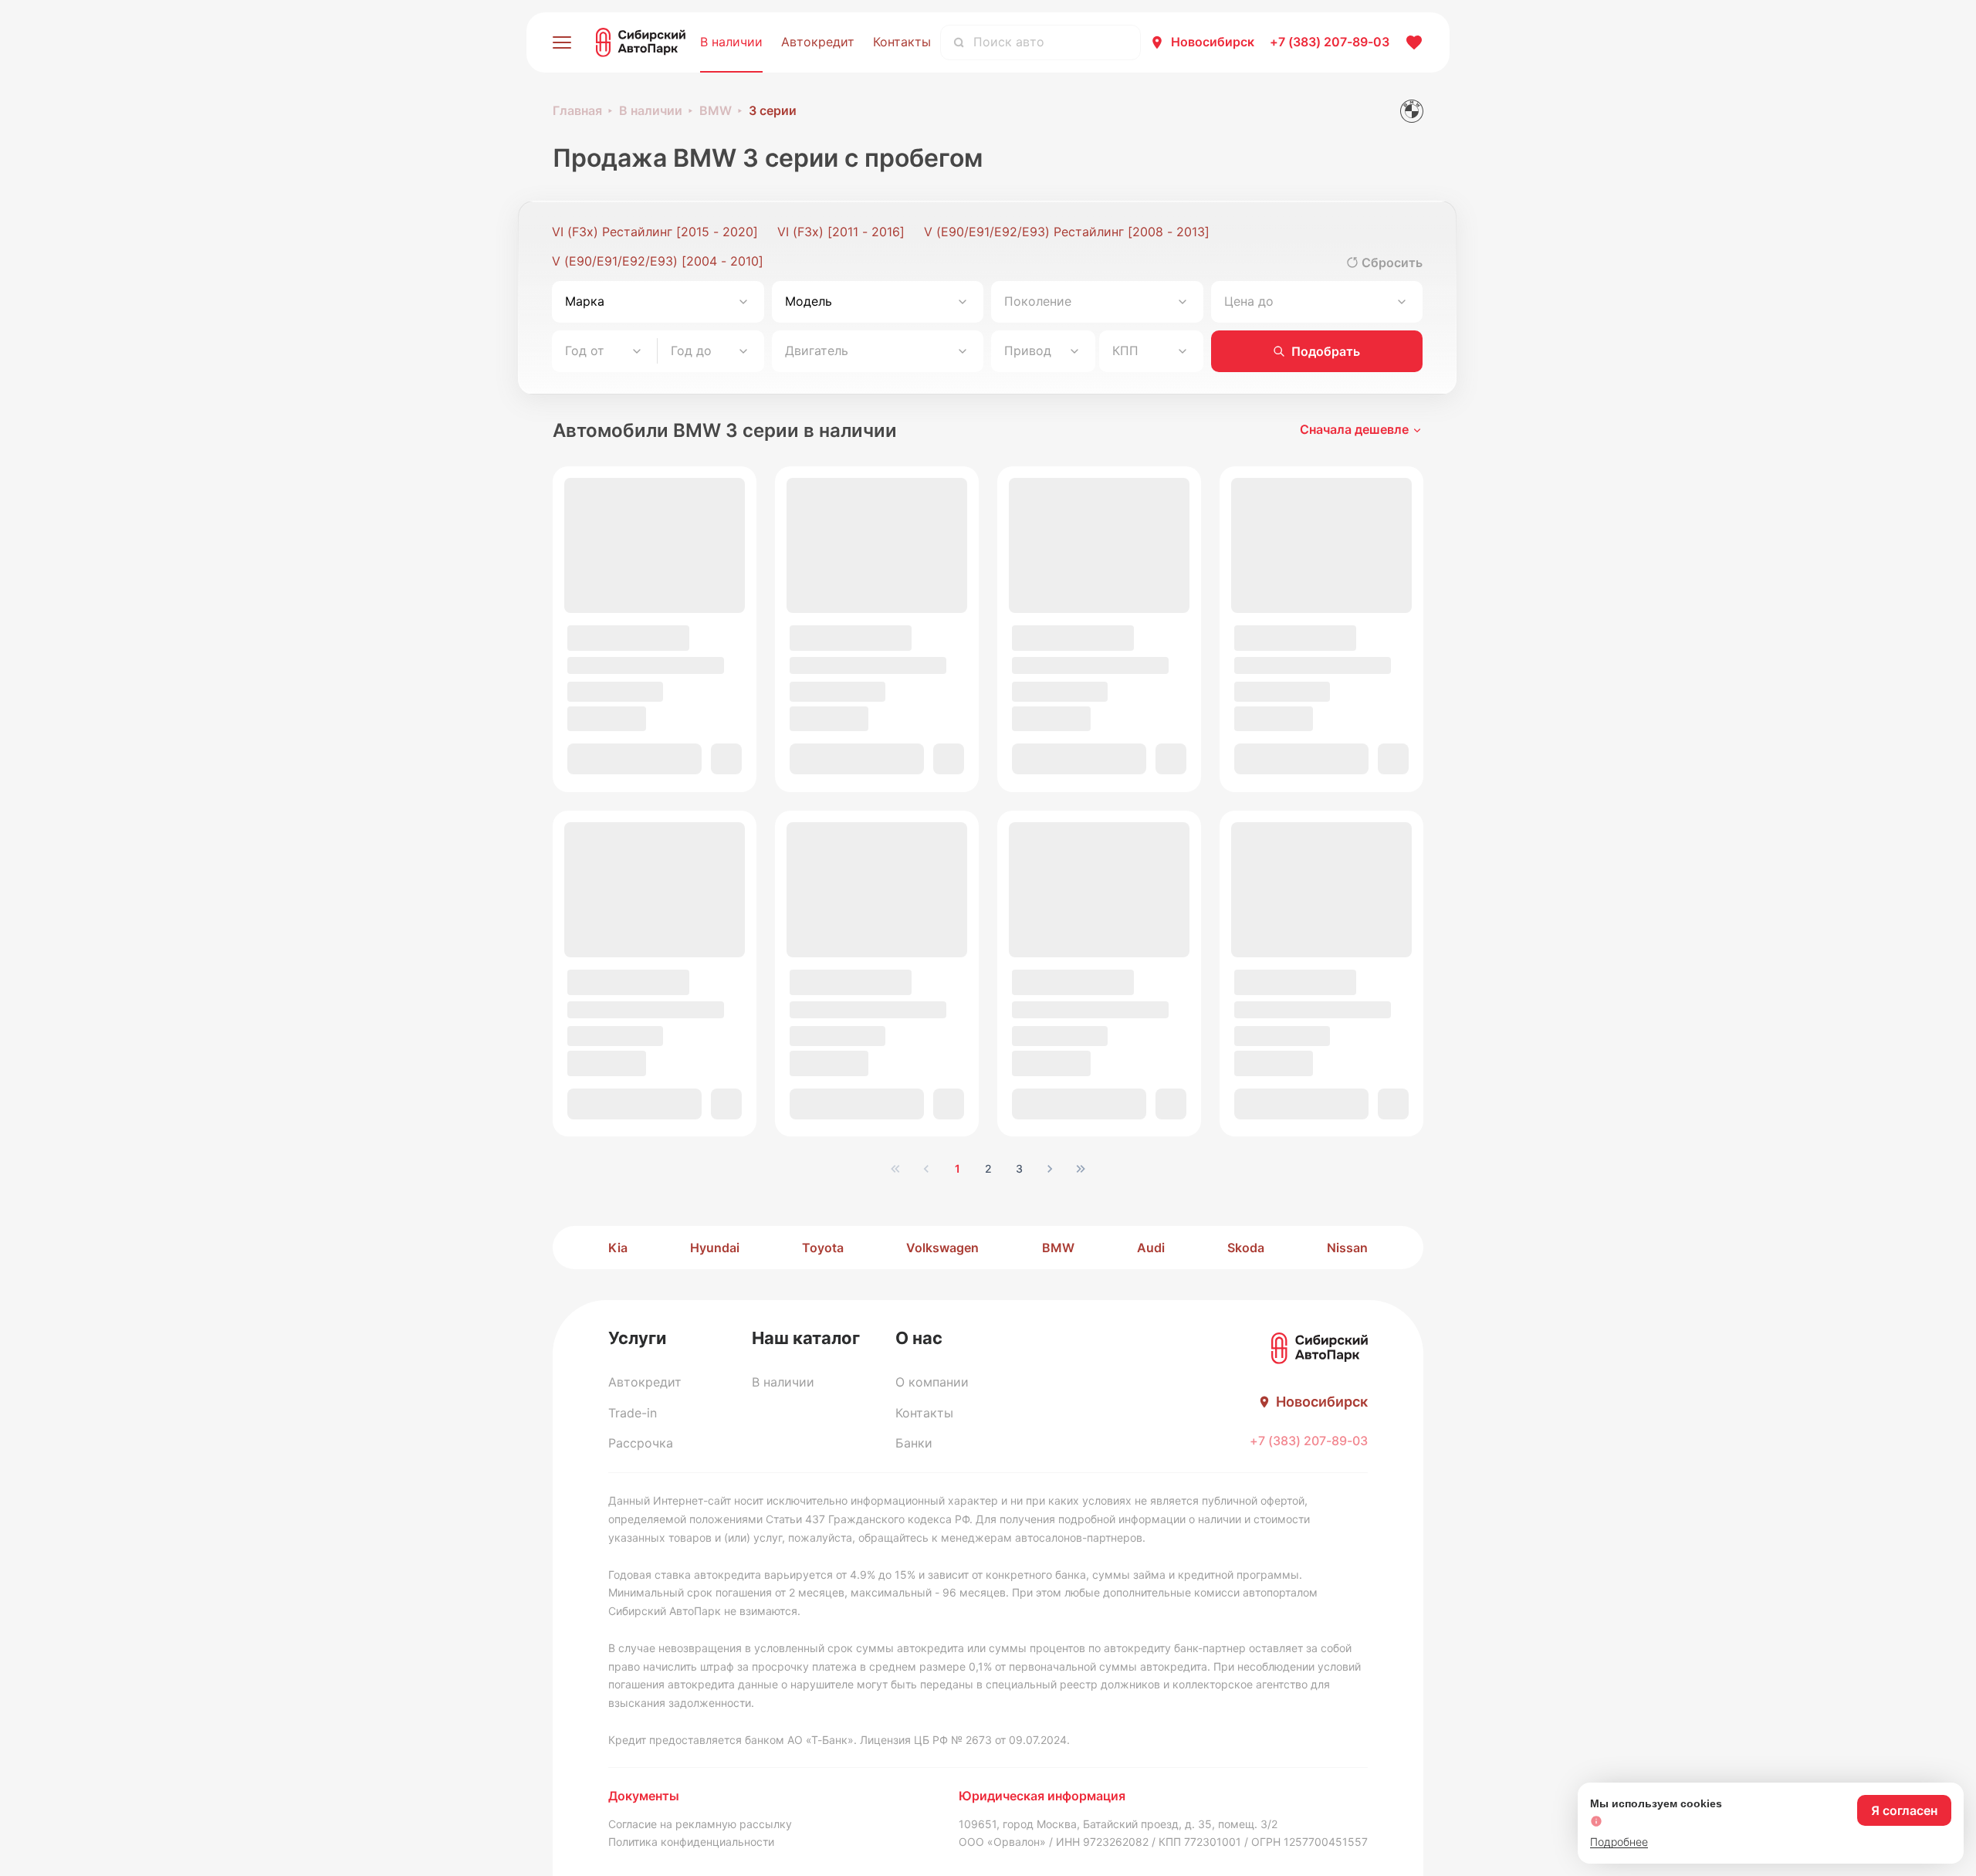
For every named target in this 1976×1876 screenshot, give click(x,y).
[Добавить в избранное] (731, 767)
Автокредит (818, 42)
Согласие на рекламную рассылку (700, 1824)
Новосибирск (1213, 42)
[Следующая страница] (1050, 1169)
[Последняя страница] (1081, 1169)
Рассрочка (641, 1443)
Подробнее (1619, 1842)
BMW (716, 110)
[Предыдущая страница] (926, 1169)
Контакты (902, 42)
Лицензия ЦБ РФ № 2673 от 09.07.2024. (965, 1740)
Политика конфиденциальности (691, 1842)
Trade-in (633, 1413)
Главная (577, 110)
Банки (914, 1443)
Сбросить (1392, 262)
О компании (932, 1382)
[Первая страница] (895, 1169)
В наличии (731, 42)
